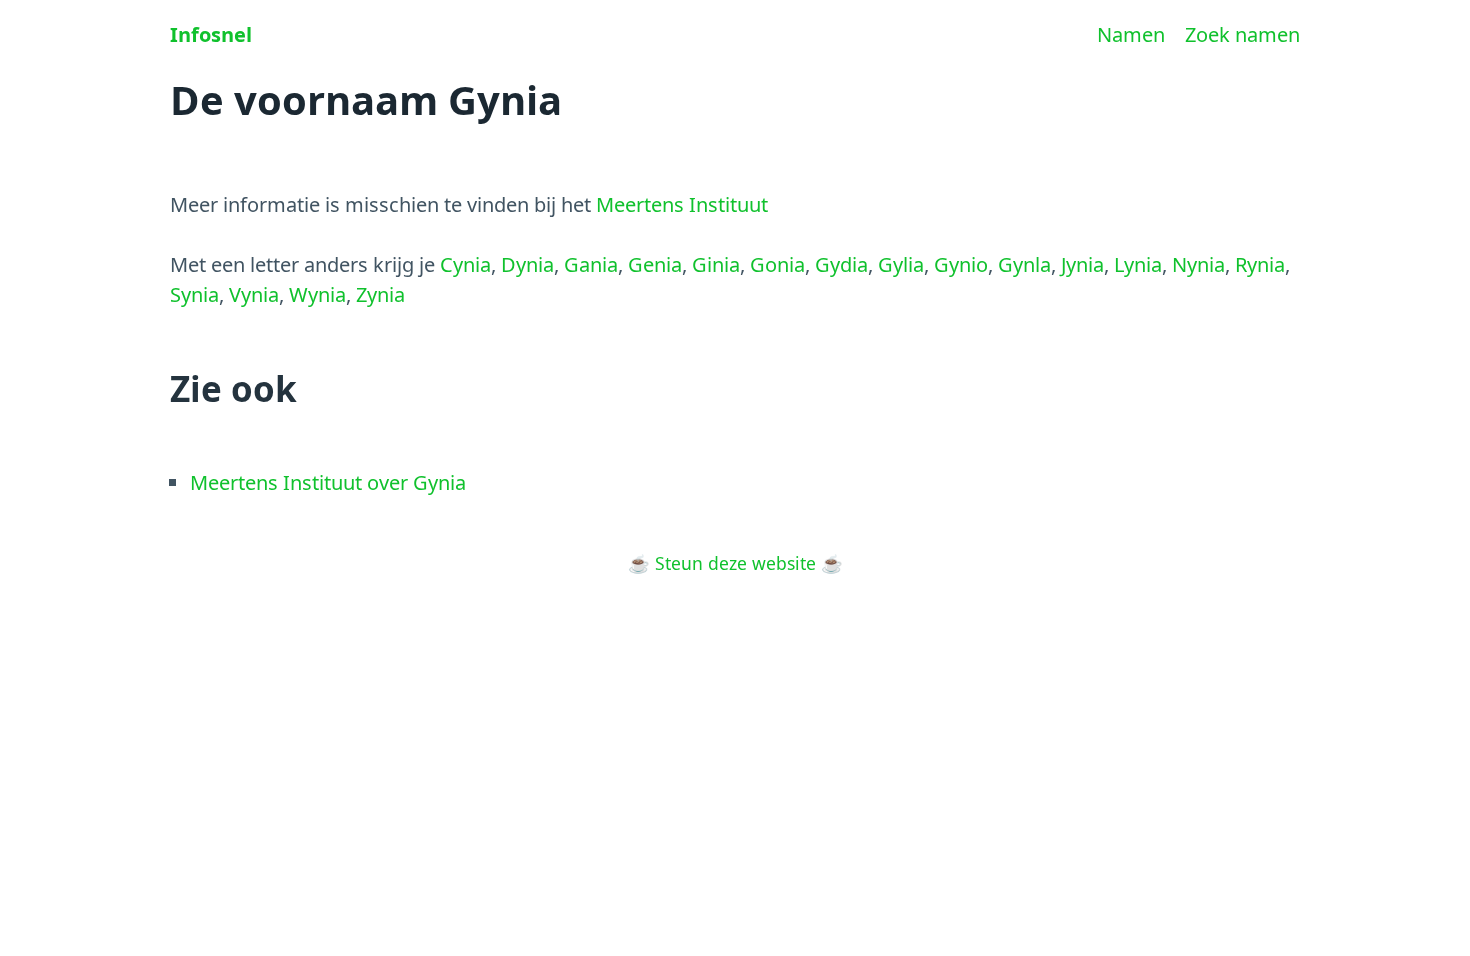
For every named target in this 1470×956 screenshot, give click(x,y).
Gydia (841, 264)
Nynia (1198, 264)
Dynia (527, 264)
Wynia (317, 294)
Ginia (716, 264)
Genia (655, 264)
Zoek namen (1242, 34)
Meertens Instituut (682, 204)
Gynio (961, 264)
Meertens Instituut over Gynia (328, 482)
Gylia (901, 264)
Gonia (777, 264)
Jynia (1082, 264)
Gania (591, 264)
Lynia (1138, 264)
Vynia (254, 294)
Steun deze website (735, 563)
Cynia (465, 264)
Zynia (380, 294)
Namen (1131, 34)
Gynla (1024, 264)
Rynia (1260, 264)
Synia (194, 294)
